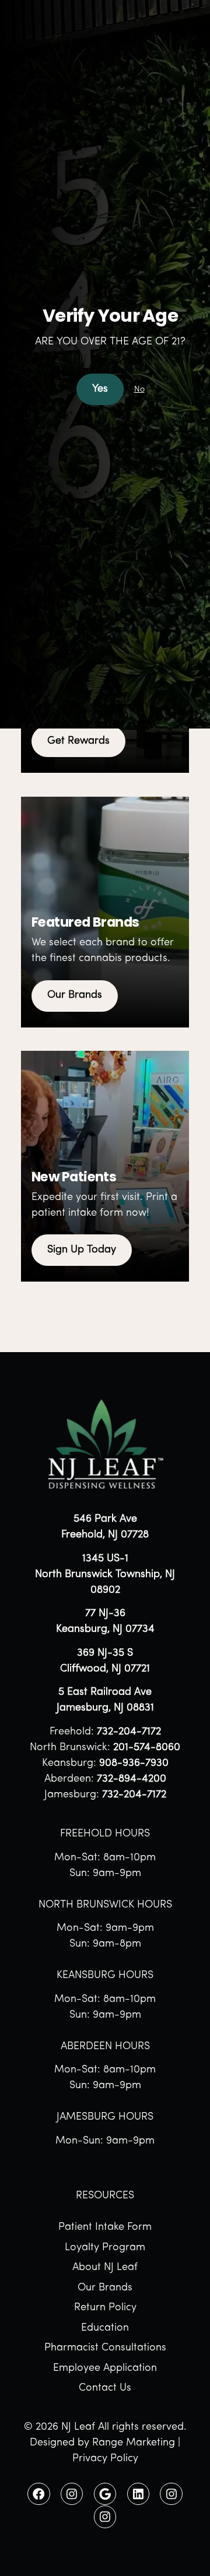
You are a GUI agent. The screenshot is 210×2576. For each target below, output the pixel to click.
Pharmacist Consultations (105, 2348)
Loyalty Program (105, 2248)
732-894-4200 (132, 1779)
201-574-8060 (147, 1748)
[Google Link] (105, 2494)
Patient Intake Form (105, 2227)
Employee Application (105, 2369)
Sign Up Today (82, 1250)
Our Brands (75, 995)
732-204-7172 (129, 1732)
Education (105, 2328)
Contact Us (105, 2388)
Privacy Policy (105, 2459)
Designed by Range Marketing (102, 2443)
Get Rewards (78, 741)
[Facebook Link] (38, 2494)
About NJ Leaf (105, 2268)
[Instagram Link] (72, 2494)
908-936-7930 (134, 1764)
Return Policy (105, 2308)
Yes (100, 389)
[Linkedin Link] (138, 2494)
